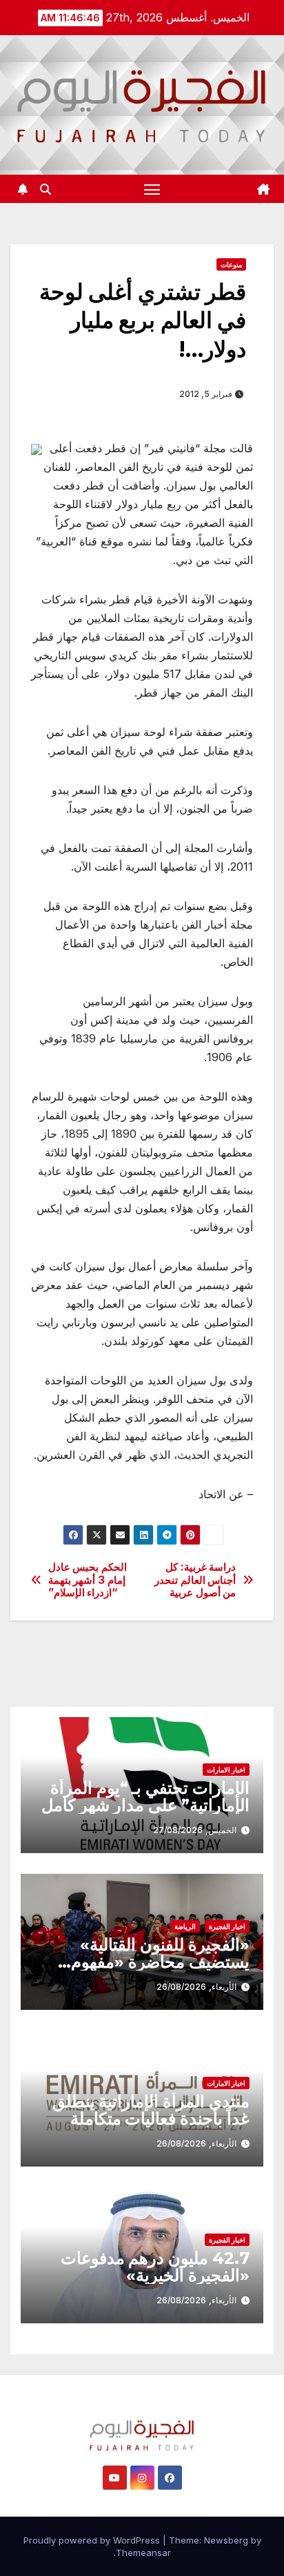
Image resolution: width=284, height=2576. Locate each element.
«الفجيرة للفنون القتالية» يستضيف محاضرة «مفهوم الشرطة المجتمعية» (160, 1962)
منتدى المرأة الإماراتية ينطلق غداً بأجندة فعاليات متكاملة (151, 2110)
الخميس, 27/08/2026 (195, 1830)
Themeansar (143, 2553)
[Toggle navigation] (152, 189)
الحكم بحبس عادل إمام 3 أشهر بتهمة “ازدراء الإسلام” (88, 1580)
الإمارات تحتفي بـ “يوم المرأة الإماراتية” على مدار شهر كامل (145, 1797)
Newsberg (226, 2540)
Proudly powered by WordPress (93, 2540)
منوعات (231, 264)
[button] (45, 189)
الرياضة (185, 1926)
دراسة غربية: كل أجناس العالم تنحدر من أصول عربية (195, 1580)
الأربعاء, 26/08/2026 (196, 1987)
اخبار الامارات (226, 1770)
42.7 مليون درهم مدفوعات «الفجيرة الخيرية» (155, 2267)
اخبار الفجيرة (227, 1926)
